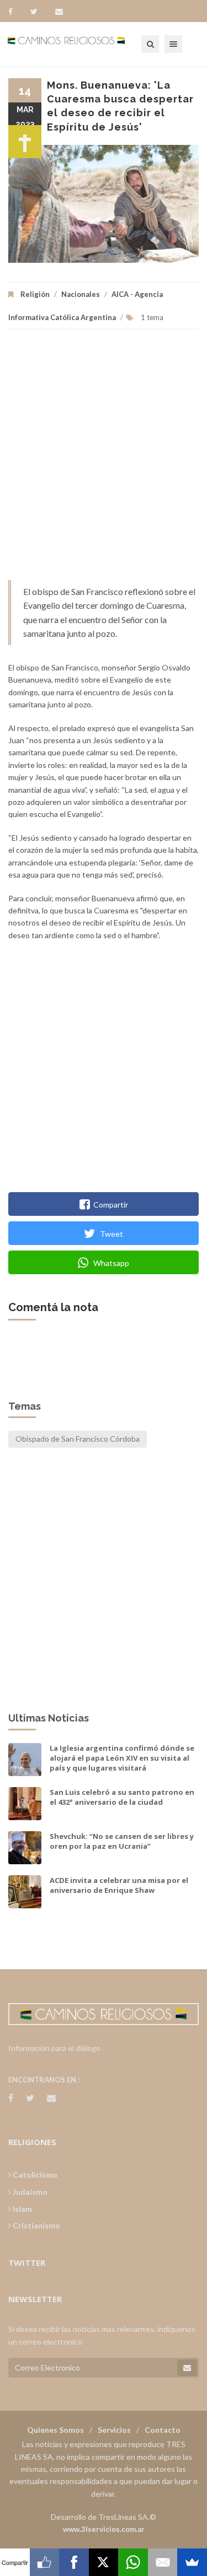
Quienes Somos (55, 2430)
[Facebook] (16, 12)
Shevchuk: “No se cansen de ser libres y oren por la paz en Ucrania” (122, 1841)
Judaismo (29, 2192)
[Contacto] (59, 12)
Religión (35, 294)
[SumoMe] (192, 2562)
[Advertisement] (104, 460)
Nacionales (81, 294)
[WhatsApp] (133, 2562)
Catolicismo (34, 2175)
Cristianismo (36, 2225)
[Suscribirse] (187, 2368)
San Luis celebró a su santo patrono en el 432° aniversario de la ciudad (122, 1797)
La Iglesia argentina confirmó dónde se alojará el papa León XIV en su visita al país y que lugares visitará (122, 1758)
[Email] (163, 2562)
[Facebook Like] (45, 2562)
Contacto (163, 2430)
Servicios (114, 2430)
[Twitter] (39, 12)
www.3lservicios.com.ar (104, 2529)
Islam (22, 2209)
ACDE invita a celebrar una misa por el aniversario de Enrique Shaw (119, 1885)
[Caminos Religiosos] (80, 44)
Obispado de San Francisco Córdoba (78, 1439)
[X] (104, 2562)
